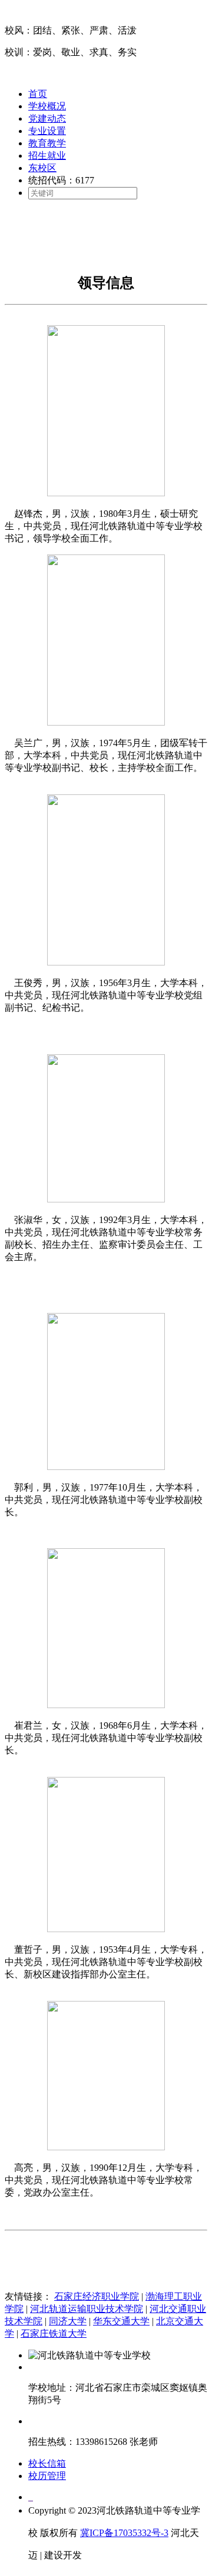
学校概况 (47, 106)
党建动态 (47, 118)
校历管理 (47, 2476)
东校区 (42, 168)
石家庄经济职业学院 (97, 2296)
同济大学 (68, 2321)
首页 (38, 94)
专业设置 (47, 131)
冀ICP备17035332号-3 (124, 2533)
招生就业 (47, 156)
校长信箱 (47, 2463)
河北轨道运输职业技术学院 (87, 2309)
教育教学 (47, 143)
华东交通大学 (121, 2321)
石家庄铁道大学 (54, 2333)
